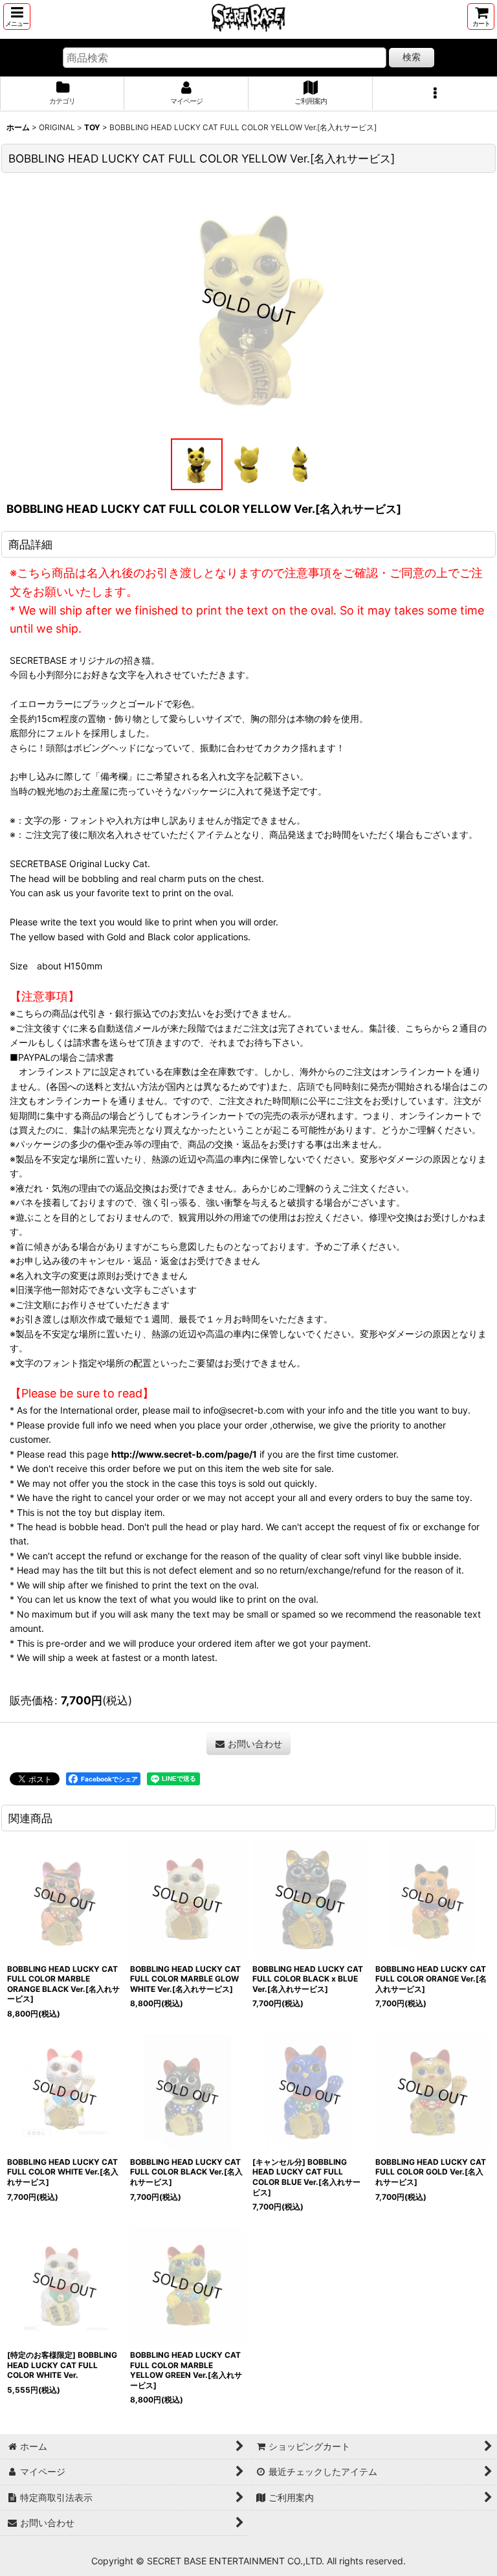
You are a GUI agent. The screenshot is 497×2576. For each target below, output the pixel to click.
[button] (17, 17)
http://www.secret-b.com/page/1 (184, 1454)
